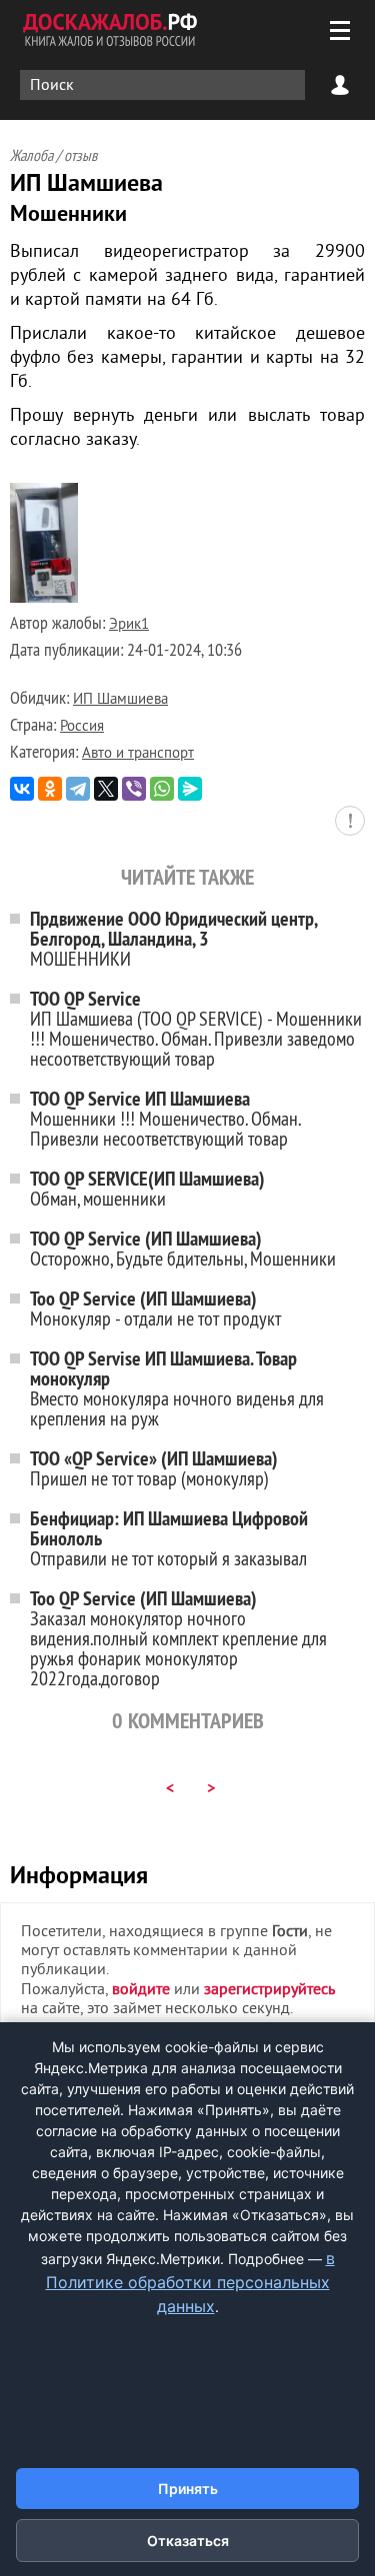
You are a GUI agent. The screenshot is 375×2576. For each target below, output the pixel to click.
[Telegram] (78, 789)
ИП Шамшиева (120, 700)
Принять (188, 2489)
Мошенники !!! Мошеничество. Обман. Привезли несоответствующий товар (165, 1118)
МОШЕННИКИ (173, 938)
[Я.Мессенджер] (190, 789)
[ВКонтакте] (22, 789)
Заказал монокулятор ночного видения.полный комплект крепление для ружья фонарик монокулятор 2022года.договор (178, 1638)
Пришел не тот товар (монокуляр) (154, 1468)
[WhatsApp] (162, 789)
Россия (82, 727)
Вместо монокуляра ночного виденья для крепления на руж (177, 1388)
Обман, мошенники (147, 1188)
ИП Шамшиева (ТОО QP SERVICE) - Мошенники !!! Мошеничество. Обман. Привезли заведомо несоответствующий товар (196, 1028)
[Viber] (134, 789)
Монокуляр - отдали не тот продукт (155, 1308)
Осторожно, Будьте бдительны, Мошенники (183, 1248)
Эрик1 (129, 625)
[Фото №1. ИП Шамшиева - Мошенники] (44, 599)
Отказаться (188, 2541)
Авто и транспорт (138, 754)
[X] (106, 789)
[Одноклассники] (50, 789)
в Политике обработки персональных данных (190, 2282)
